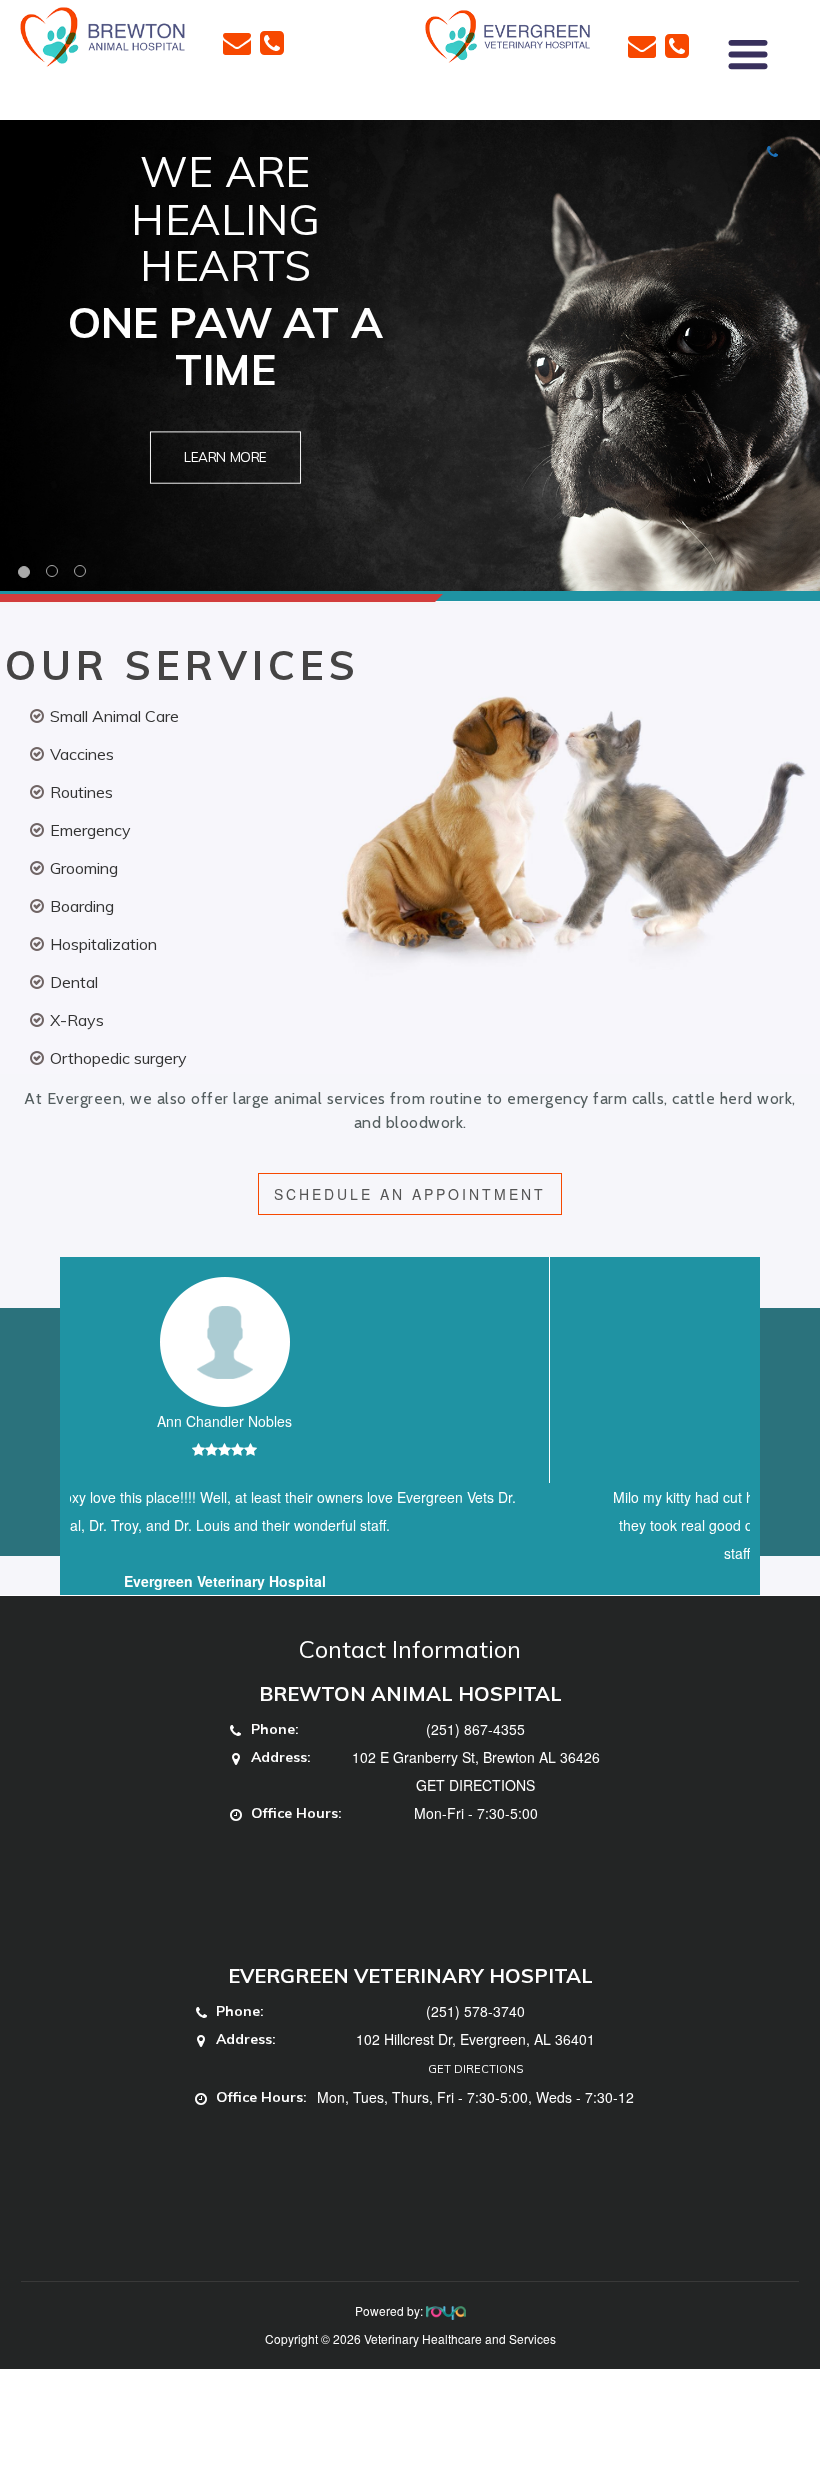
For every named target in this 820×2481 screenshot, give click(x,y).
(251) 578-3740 (475, 2039)
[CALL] (272, 41)
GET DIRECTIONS (475, 1813)
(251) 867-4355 (475, 1757)
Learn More (225, 457)
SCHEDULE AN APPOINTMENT (410, 1194)
